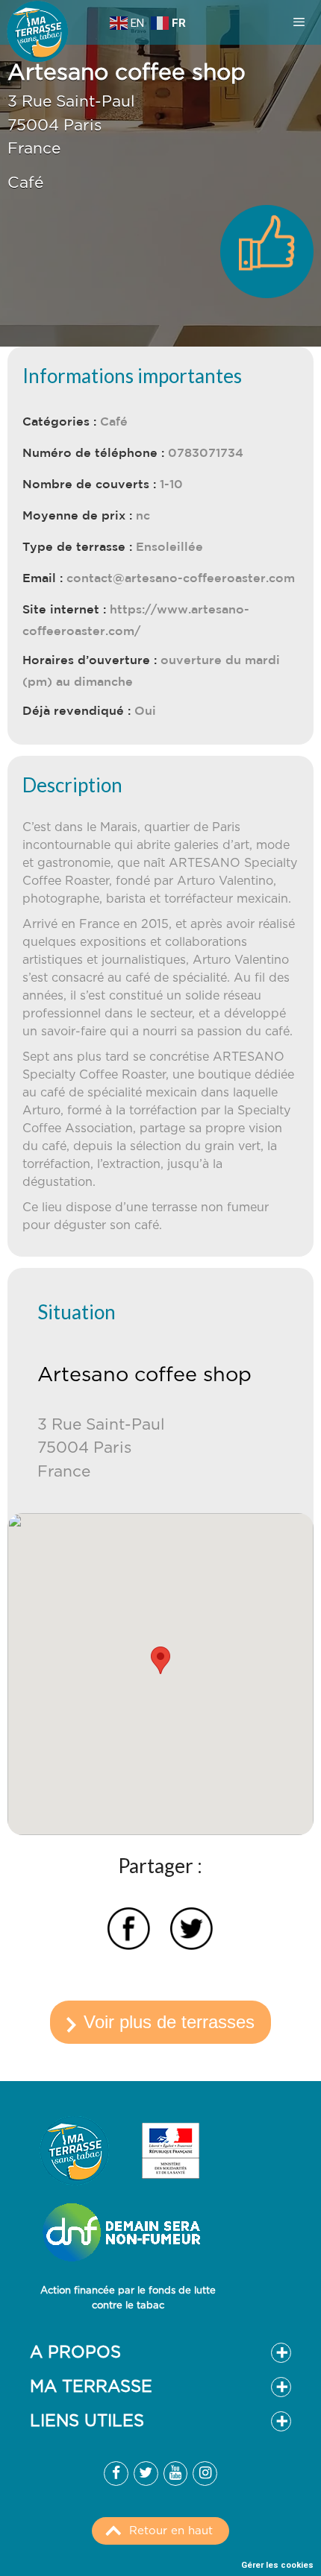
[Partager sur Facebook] (129, 1931)
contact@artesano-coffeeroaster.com (181, 578)
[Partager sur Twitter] (191, 1931)
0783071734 (206, 452)
